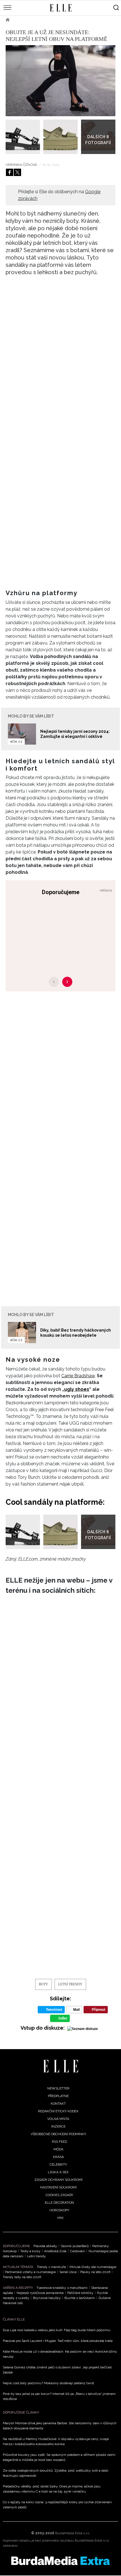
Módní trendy (50, 20)
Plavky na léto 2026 (95, 2272)
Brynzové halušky (47, 2298)
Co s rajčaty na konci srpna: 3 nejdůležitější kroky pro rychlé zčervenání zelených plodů (57, 2505)
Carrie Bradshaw (78, 1376)
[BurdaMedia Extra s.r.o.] (60, 2561)
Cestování (78, 2251)
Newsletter (58, 2088)
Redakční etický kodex (58, 2111)
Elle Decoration (59, 2203)
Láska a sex (58, 2172)
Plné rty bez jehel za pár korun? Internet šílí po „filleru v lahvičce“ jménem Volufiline (59, 2396)
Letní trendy (36, 2256)
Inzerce (58, 2126)
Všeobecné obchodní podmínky (58, 2134)
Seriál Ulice (68, 2272)
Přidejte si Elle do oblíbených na (59, 195)
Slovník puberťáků (75, 2246)
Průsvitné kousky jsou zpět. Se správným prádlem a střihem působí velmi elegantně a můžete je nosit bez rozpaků (59, 2457)
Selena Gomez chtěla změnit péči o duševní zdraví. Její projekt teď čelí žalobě (57, 2370)
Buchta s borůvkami (80, 2298)
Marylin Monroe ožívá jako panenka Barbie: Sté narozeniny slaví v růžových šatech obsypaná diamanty (60, 2426)
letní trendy (70, 1984)
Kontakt (58, 2104)
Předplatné (58, 2096)
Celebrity (58, 2164)
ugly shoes (77, 1389)
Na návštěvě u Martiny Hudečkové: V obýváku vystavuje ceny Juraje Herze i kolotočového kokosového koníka (56, 2441)
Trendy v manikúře (51, 2267)
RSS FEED (59, 2142)
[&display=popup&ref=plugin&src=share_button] (10, 172)
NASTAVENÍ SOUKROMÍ (58, 2187)
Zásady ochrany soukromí (58, 2180)
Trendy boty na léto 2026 (22, 2277)
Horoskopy (59, 2210)
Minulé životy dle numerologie (93, 2267)
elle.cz (16, 742)
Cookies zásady (59, 2195)
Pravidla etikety (45, 2246)
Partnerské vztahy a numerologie (30, 2272)
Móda (23, 20)
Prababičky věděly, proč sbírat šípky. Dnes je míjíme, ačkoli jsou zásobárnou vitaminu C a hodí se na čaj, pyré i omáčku (52, 2489)
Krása (58, 2157)
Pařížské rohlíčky (80, 2293)
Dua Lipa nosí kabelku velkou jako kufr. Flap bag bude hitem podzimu (57, 2330)
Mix (60, 2218)
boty (43, 1984)
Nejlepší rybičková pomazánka (40, 2293)
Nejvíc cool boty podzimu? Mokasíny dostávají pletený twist (48, 2383)
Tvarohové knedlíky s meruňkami (62, 2288)
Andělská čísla (55, 2251)
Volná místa (58, 2119)
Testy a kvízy (30, 2251)
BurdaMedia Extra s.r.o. (73, 2533)
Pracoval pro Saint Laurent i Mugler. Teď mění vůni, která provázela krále (58, 2341)
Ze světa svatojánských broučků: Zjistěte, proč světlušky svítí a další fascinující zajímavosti (56, 2473)
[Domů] (61, 2066)
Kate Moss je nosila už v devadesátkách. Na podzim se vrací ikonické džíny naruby (60, 2354)
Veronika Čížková (22, 165)
